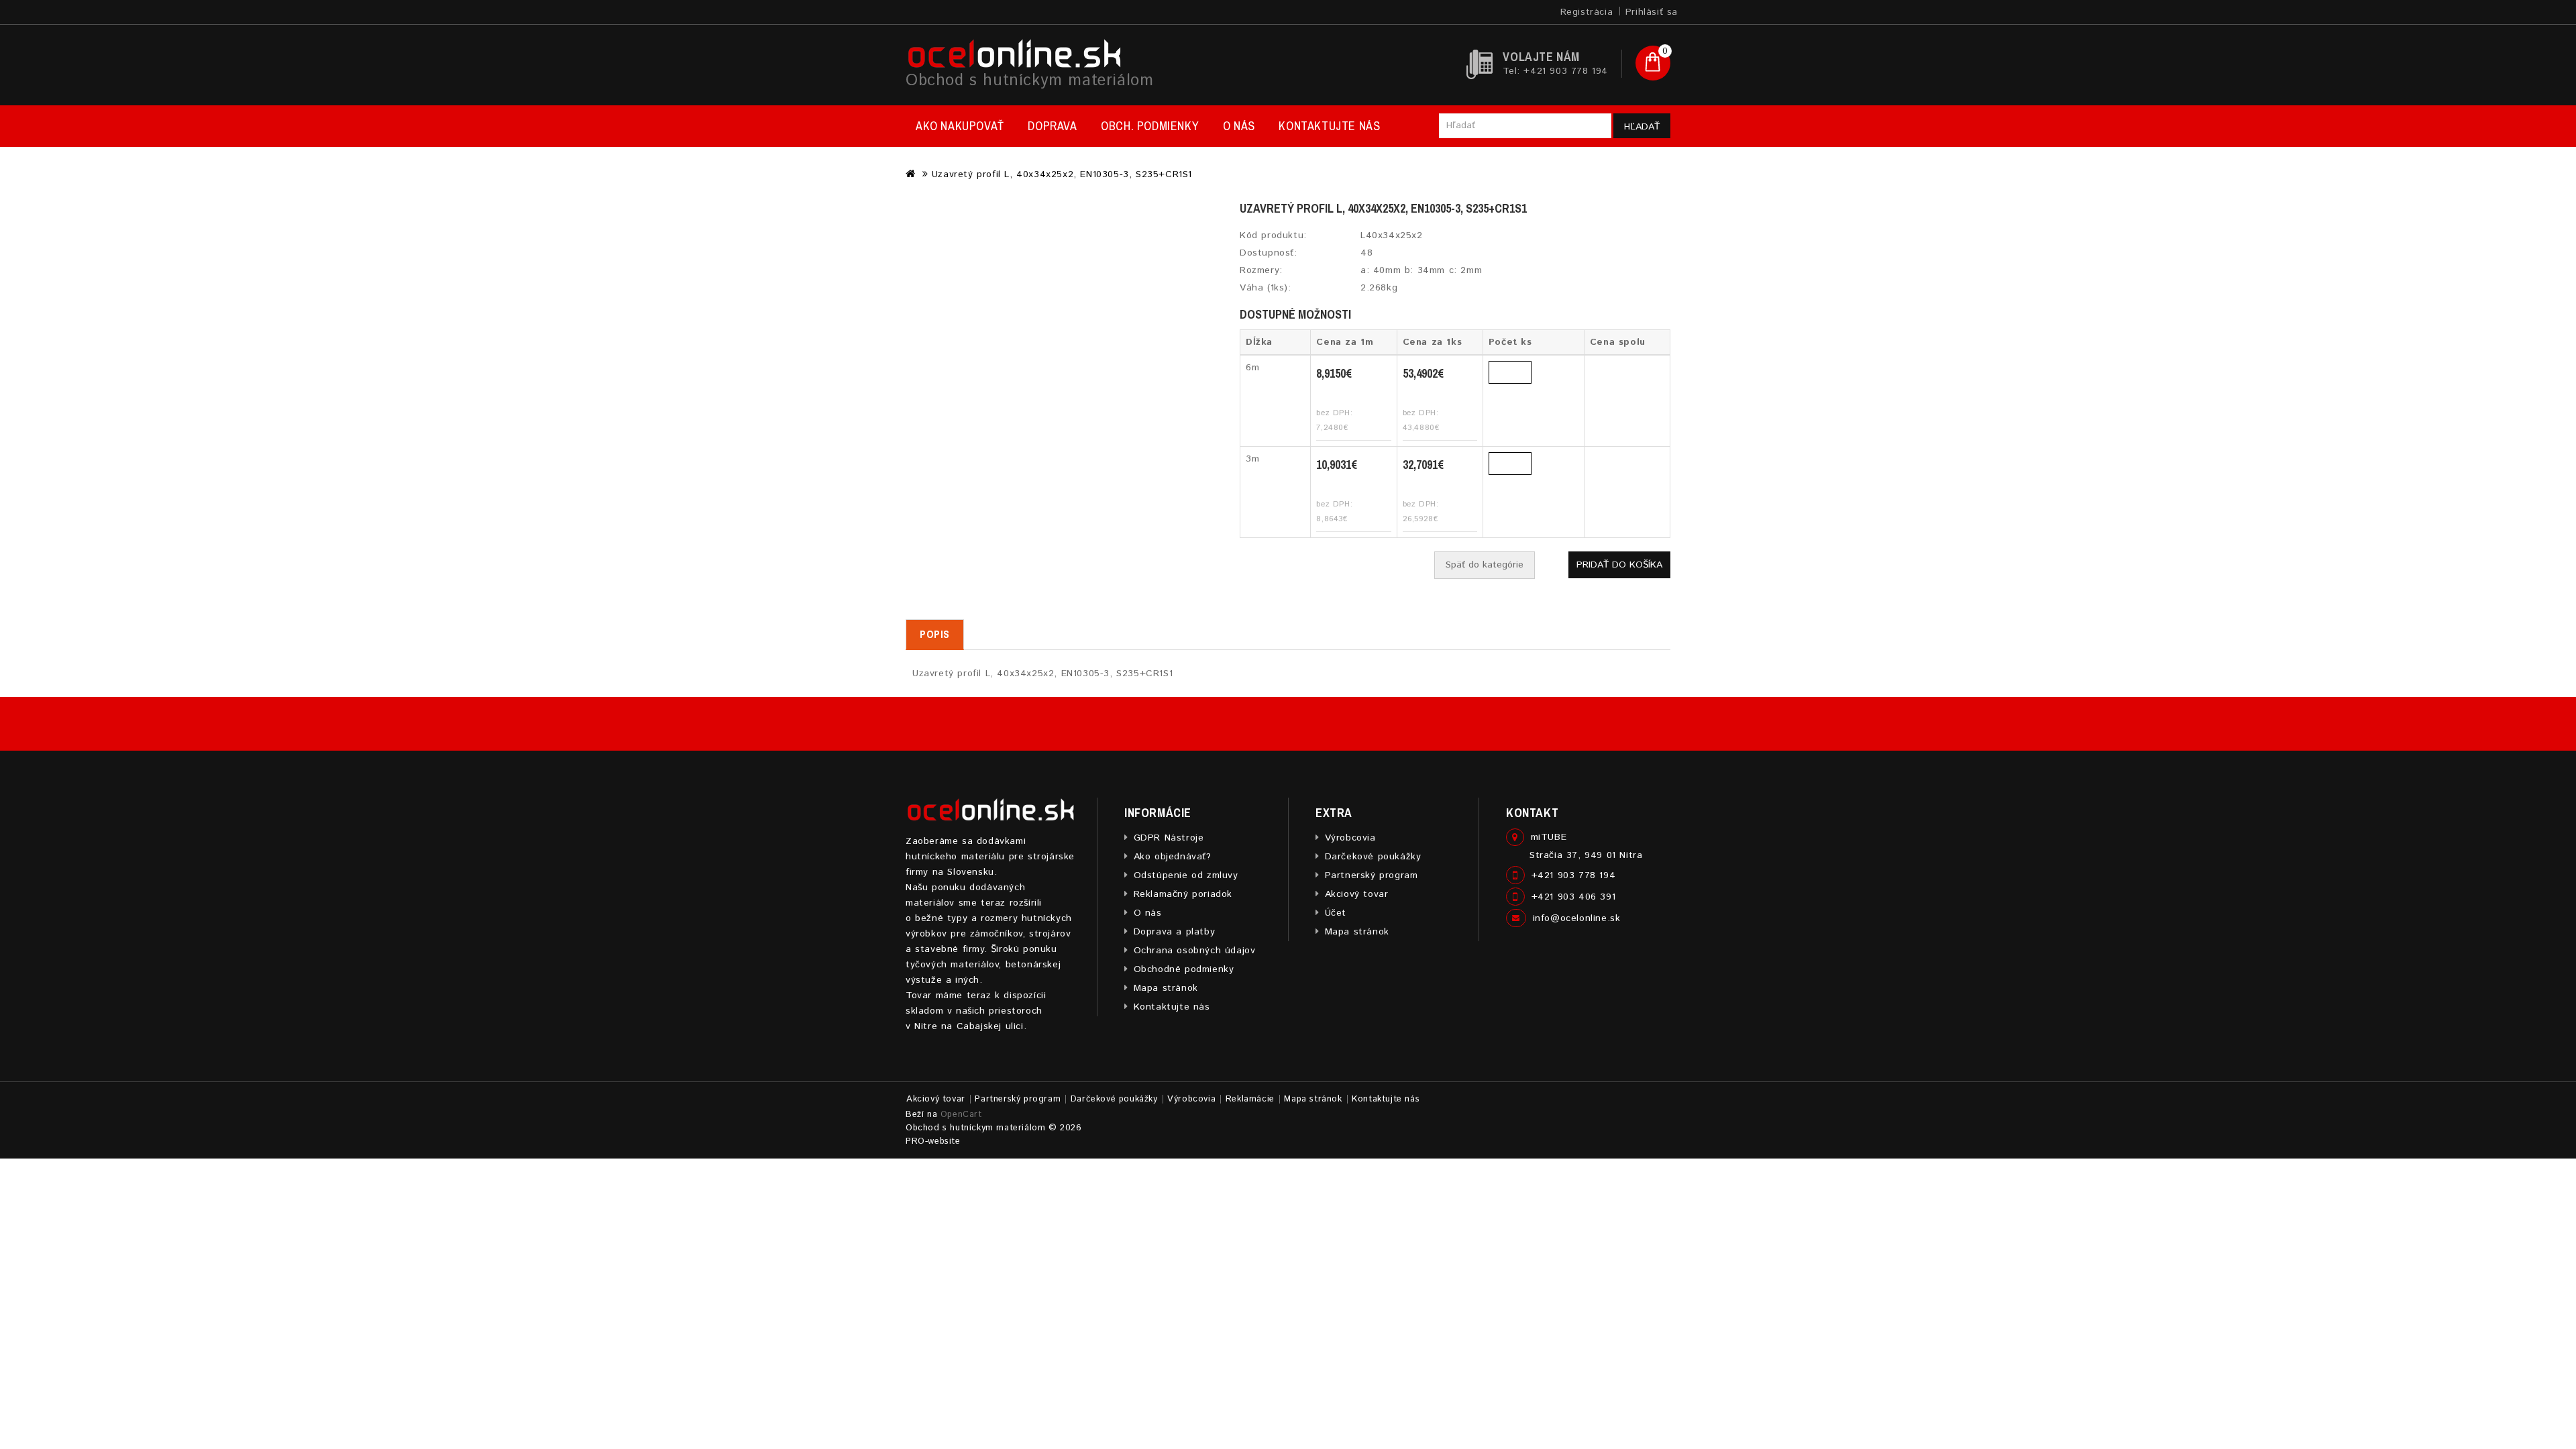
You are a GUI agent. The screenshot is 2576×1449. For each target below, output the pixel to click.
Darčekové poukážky (1373, 857)
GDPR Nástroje (1169, 838)
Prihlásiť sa (1652, 12)
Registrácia (1587, 12)
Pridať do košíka (1619, 565)
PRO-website (933, 1141)
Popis (935, 634)
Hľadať (1642, 127)
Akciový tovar (1356, 894)
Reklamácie (1250, 1099)
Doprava (1052, 126)
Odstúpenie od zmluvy (1186, 875)
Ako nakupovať (960, 126)
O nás (1239, 126)
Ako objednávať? (1173, 857)
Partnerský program (1371, 875)
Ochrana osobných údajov (1194, 951)
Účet (1336, 913)
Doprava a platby (1174, 932)
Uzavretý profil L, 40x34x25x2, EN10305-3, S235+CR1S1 (1062, 174)
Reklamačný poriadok (1183, 894)
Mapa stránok (1166, 988)
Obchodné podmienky (1184, 969)
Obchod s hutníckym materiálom (1029, 80)
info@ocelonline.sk (1577, 918)
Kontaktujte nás (1329, 126)
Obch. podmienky (1150, 126)
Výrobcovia (1350, 838)
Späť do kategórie (1485, 565)
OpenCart (961, 1115)
